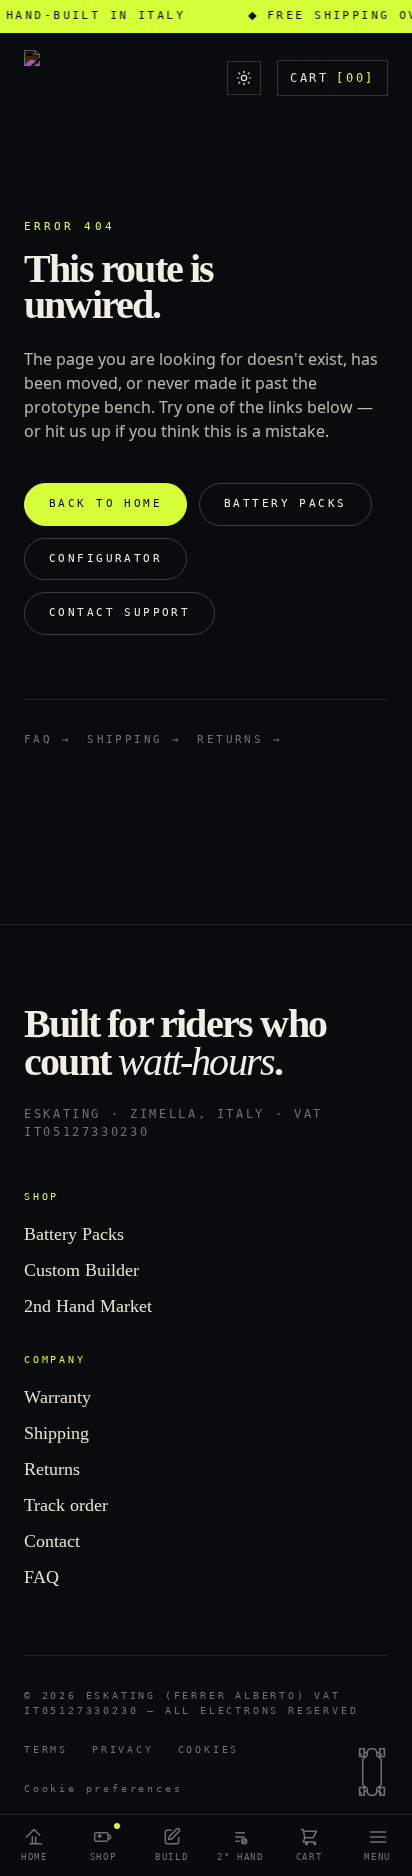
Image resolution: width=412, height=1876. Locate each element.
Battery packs (285, 503)
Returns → (239, 739)
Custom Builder (81, 1270)
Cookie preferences (103, 1788)
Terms (46, 1749)
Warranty (57, 1397)
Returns (52, 1469)
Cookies (209, 1749)
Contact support (119, 612)
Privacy (123, 1749)
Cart (332, 78)
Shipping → (134, 739)
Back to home (105, 503)
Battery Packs (74, 1234)
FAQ (41, 1577)
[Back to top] (372, 1772)
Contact (52, 1541)
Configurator (105, 558)
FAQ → (47, 739)
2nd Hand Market (88, 1306)
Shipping (56, 1433)
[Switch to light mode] (244, 78)
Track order (66, 1505)
